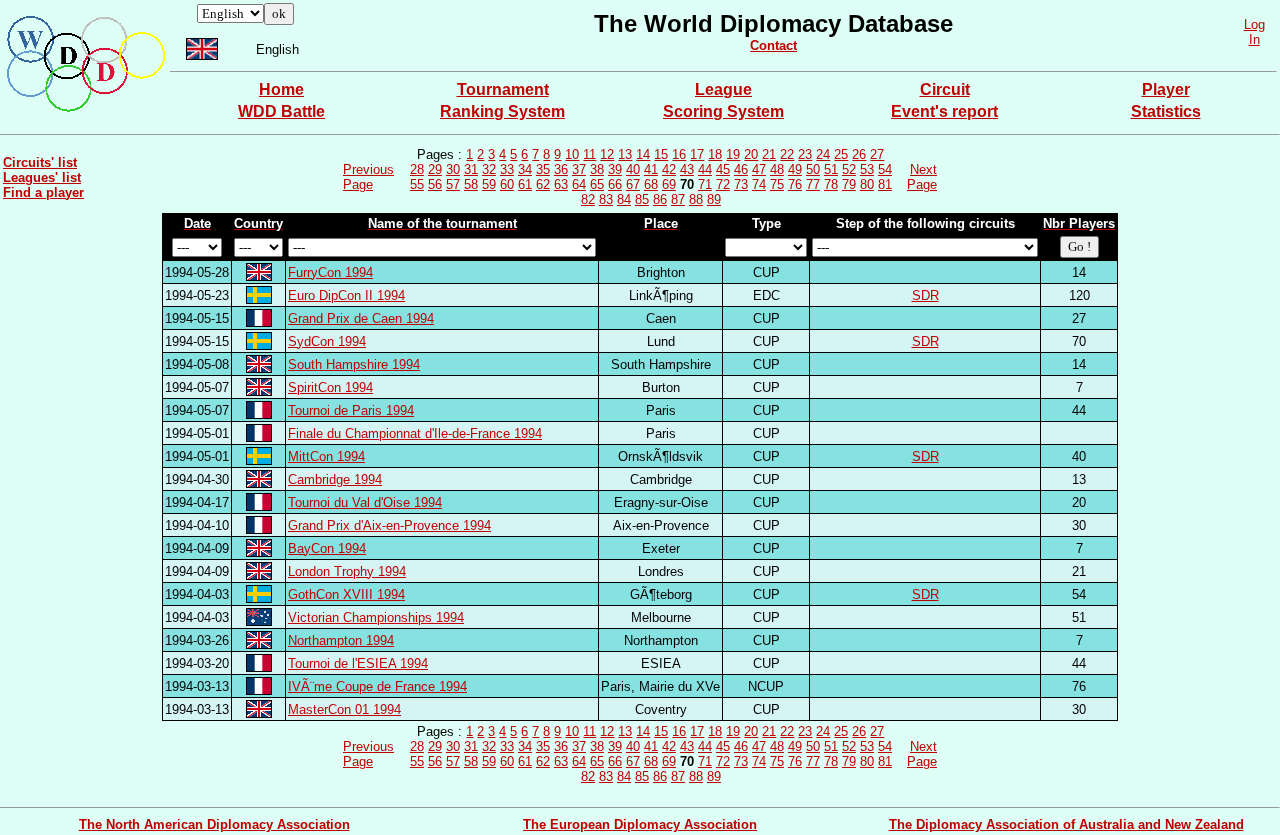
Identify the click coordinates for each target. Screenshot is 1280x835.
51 (831, 169)
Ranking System (502, 111)
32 (489, 169)
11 (589, 154)
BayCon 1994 (327, 548)
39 (615, 169)
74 (759, 184)
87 (678, 199)
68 (651, 184)
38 (597, 169)
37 (579, 169)
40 (633, 169)
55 (417, 184)
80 (867, 184)
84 (624, 199)
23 (805, 154)
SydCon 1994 (327, 341)
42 (669, 169)
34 (525, 169)
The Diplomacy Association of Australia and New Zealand (1066, 824)
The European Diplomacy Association (640, 824)
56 (435, 184)
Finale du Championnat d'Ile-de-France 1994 (415, 433)
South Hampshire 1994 (354, 364)
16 (679, 154)
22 (787, 154)
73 (741, 184)
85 (642, 199)
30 (453, 169)
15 (661, 154)
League (723, 89)
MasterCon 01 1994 (344, 709)
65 (597, 184)
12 (607, 154)
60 (507, 184)
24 (823, 154)
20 (751, 154)
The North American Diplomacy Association (214, 824)
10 (572, 154)
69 (669, 184)
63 (561, 184)
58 (471, 184)
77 (813, 184)
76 (795, 184)
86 (660, 199)
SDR (925, 295)
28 (417, 169)
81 (885, 184)
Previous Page (368, 177)
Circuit (945, 89)
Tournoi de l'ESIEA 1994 (358, 663)
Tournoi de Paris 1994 (351, 410)
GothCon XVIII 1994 (346, 594)
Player (1166, 89)
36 (561, 169)
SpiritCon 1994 (330, 387)
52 (849, 169)
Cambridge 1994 (335, 479)
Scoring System (723, 111)
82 (588, 199)
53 (867, 169)
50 (813, 169)
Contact (773, 45)
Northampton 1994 (341, 640)
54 (885, 169)
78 (831, 184)
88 (696, 199)
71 (705, 184)
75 (777, 184)
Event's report (944, 111)
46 (741, 169)
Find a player (43, 192)
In (1254, 39)
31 (471, 169)
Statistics (1166, 111)
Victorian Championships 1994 (376, 617)
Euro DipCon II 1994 (346, 295)
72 (723, 184)
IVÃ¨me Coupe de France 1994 (377, 686)
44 (705, 169)
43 (687, 169)
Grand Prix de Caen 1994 (361, 318)
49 (795, 169)
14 (643, 154)
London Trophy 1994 (347, 571)
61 (525, 184)
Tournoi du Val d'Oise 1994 (365, 502)
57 (453, 184)
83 (606, 199)
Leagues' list (42, 177)
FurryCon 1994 (330, 272)
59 (489, 184)
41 (651, 169)
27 (877, 154)
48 (777, 169)
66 (615, 184)
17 (697, 154)
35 (543, 169)
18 (715, 154)
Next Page (922, 177)
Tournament (503, 89)
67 (633, 184)
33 (507, 169)
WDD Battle (281, 111)
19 (733, 154)
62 (543, 184)
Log (1254, 24)
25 (841, 154)
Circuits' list (40, 162)
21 (769, 154)
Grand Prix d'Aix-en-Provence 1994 (389, 525)
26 (859, 154)
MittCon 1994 (326, 456)
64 (579, 184)
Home (281, 89)
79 (849, 184)
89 (714, 199)
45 (723, 169)
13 (625, 154)
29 (435, 169)
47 (759, 169)
